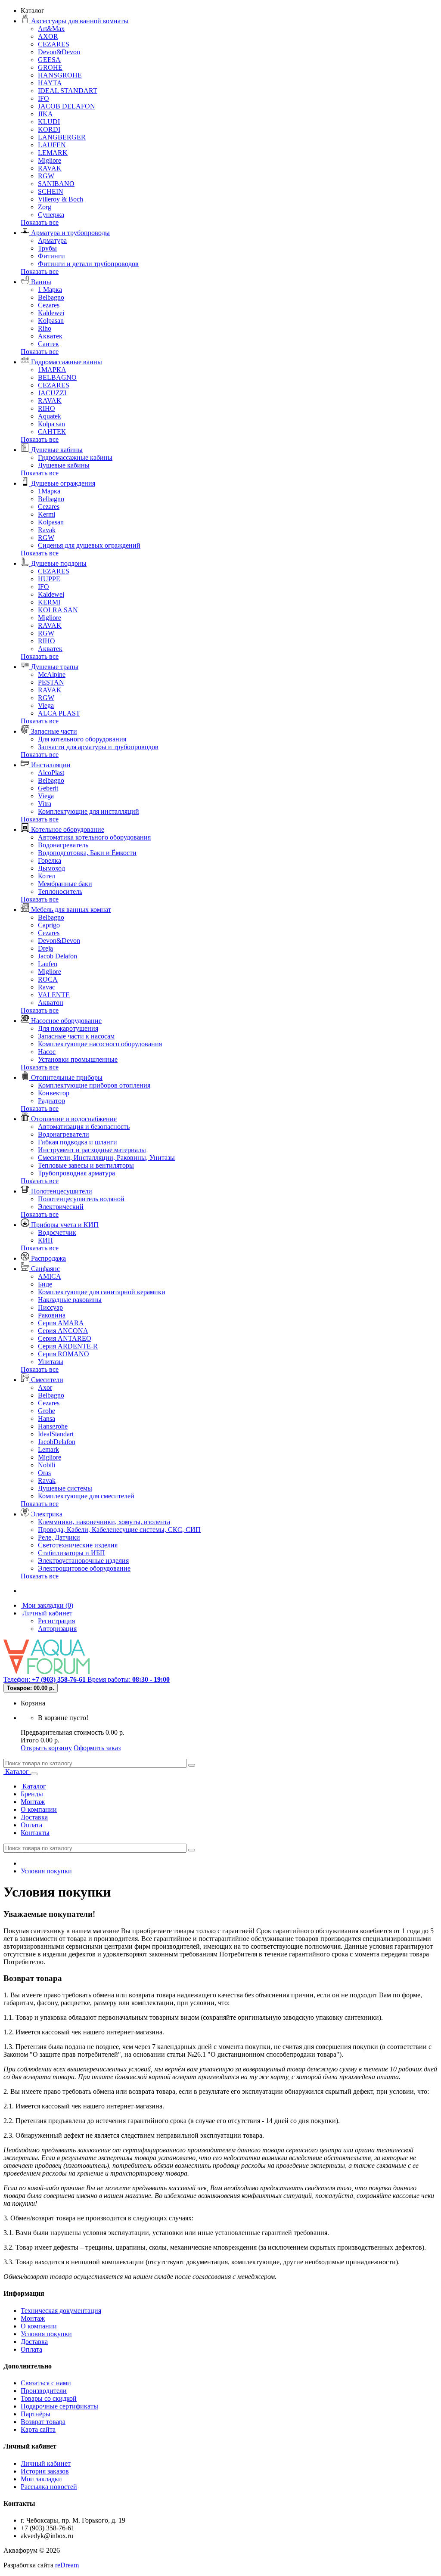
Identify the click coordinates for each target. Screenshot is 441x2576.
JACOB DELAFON (67, 106)
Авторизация (57, 1629)
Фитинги (51, 256)
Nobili (47, 1465)
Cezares (49, 305)
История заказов (45, 2471)
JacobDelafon (57, 1442)
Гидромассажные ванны (66, 362)
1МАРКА (52, 370)
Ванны (40, 282)
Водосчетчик (57, 1232)
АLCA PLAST (59, 713)
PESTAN (51, 682)
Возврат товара (43, 2422)
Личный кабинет (46, 2463)
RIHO (47, 408)
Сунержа (51, 215)
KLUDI (49, 122)
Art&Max (51, 29)
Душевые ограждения (62, 483)
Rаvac (47, 987)
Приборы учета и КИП (64, 1225)
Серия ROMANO (64, 1354)
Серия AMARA (61, 1323)
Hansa (47, 1418)
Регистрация (56, 1621)
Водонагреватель (63, 845)
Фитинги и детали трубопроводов (88, 264)
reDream (67, 2565)
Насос (47, 1052)
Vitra (45, 804)
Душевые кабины (56, 450)
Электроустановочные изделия (83, 1561)
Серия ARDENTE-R (68, 1346)
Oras (44, 1473)
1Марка (49, 491)
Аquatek (50, 416)
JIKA (45, 114)
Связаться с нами (46, 2383)
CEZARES (54, 44)
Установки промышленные (78, 1059)
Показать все (40, 222)
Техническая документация (61, 2311)
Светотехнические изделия (78, 1545)
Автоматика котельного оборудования (94, 837)
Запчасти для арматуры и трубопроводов (98, 747)
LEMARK (53, 153)
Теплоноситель (60, 891)
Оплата (31, 1825)
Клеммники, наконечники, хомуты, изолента (104, 1522)
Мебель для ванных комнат (70, 910)
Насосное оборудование (65, 1021)
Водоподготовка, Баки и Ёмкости (87, 853)
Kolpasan (51, 321)
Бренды (32, 1794)
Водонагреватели (64, 1134)
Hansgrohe (53, 1426)
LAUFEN (52, 145)
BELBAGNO (57, 377)
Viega (46, 705)
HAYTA (50, 83)
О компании (39, 1809)
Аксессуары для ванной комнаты (79, 21)
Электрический (61, 1207)
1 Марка (50, 290)
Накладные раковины (70, 1300)
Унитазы (51, 1362)
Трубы (47, 248)
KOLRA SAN (58, 610)
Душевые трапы (54, 667)
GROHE (50, 67)
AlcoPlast (51, 773)
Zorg (45, 207)
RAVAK (50, 168)
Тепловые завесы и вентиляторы (86, 1165)
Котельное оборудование (67, 829)
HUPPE (49, 579)
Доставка (34, 1817)
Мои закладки (41, 2479)
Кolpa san (51, 424)
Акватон (51, 1003)
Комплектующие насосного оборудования (100, 1044)
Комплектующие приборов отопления (94, 1085)
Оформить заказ (97, 1748)
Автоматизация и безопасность (84, 1127)
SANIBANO (56, 184)
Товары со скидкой (49, 2398)
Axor (45, 1387)
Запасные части (53, 731)
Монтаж (33, 1802)
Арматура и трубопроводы (70, 233)
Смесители (46, 1380)
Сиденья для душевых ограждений (89, 545)
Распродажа (48, 1258)
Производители (44, 2391)
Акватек (50, 336)
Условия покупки (46, 1871)
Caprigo (49, 925)
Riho (45, 328)
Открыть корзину (46, 1748)
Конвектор (54, 1093)
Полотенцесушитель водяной (81, 1199)
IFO (43, 98)
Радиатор (51, 1101)
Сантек (48, 344)
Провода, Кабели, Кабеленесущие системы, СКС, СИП (119, 1530)
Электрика (46, 1514)
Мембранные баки (65, 884)
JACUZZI (52, 393)
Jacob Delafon (57, 956)
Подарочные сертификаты (59, 2406)
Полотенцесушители (61, 1191)
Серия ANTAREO (65, 1338)
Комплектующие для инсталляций (89, 811)
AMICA (50, 1276)
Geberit (48, 788)
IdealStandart (56, 1434)
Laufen (48, 964)
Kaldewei (51, 313)
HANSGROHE (60, 75)
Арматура (52, 240)
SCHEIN (51, 191)
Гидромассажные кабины (75, 457)
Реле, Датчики (59, 1537)
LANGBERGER (62, 137)
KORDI (49, 129)
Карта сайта (38, 2429)
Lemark (48, 1449)
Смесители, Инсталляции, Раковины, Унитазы (106, 1158)
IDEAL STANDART (68, 91)
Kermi (47, 514)
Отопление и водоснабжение (73, 1119)
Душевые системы (65, 1488)
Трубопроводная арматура (76, 1173)
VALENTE (54, 995)
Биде (45, 1284)
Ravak (47, 530)
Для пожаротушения (68, 1028)
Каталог (17, 1772)
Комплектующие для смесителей (86, 1496)
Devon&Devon (59, 52)
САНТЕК (52, 432)
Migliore (50, 160)
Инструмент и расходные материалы (92, 1150)
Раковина (52, 1315)
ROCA (48, 979)
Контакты (35, 1833)
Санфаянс (45, 1269)
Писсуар (50, 1307)
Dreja (45, 948)
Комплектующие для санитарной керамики (102, 1292)
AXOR (48, 36)
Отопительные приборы (66, 1077)
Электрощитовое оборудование (84, 1568)
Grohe (47, 1411)
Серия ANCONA (63, 1331)
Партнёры (36, 2414)
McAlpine (52, 674)
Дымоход (51, 868)
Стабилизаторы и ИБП (71, 1553)
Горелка (50, 860)
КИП (45, 1240)
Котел (47, 876)
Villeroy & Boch (61, 199)
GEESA (49, 60)
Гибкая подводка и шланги (78, 1142)
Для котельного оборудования (82, 739)
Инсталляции (50, 765)
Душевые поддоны (58, 563)
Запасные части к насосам (76, 1036)
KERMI (49, 602)
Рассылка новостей (49, 2487)
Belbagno (51, 297)
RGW (46, 176)
